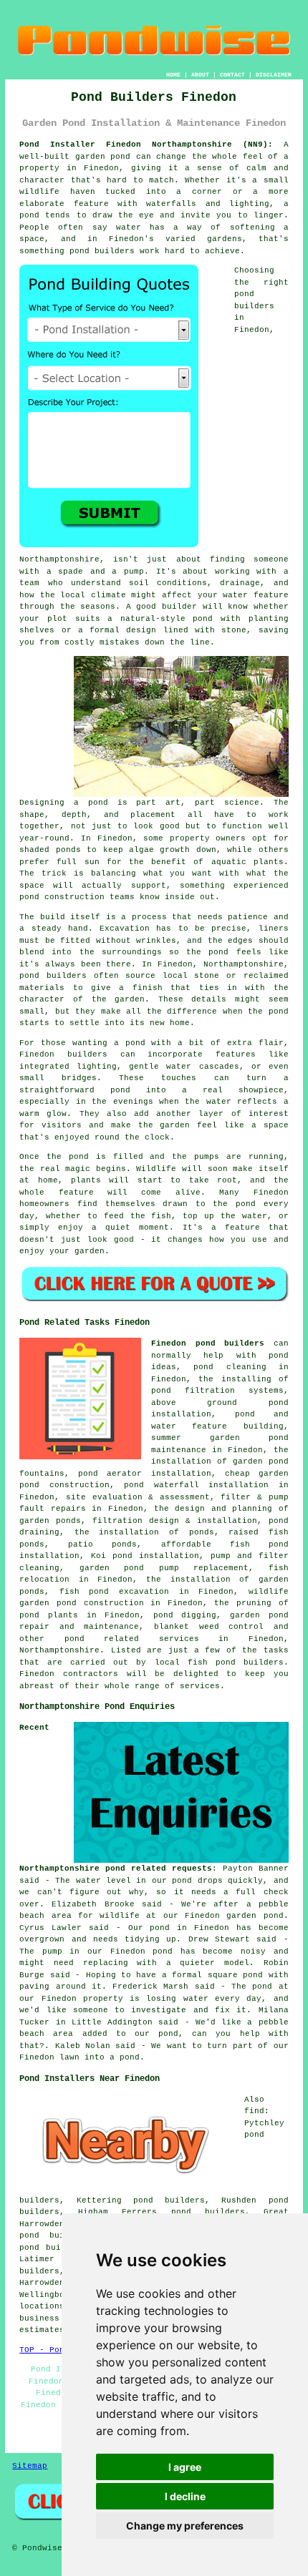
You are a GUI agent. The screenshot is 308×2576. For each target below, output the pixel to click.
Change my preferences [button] (185, 2526)
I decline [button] (185, 2496)
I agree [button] (185, 2467)
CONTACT (232, 75)
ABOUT (200, 75)
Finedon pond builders (208, 1343)
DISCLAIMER (274, 75)
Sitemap (30, 2466)
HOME (173, 75)
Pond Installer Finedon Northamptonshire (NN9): (146, 145)
